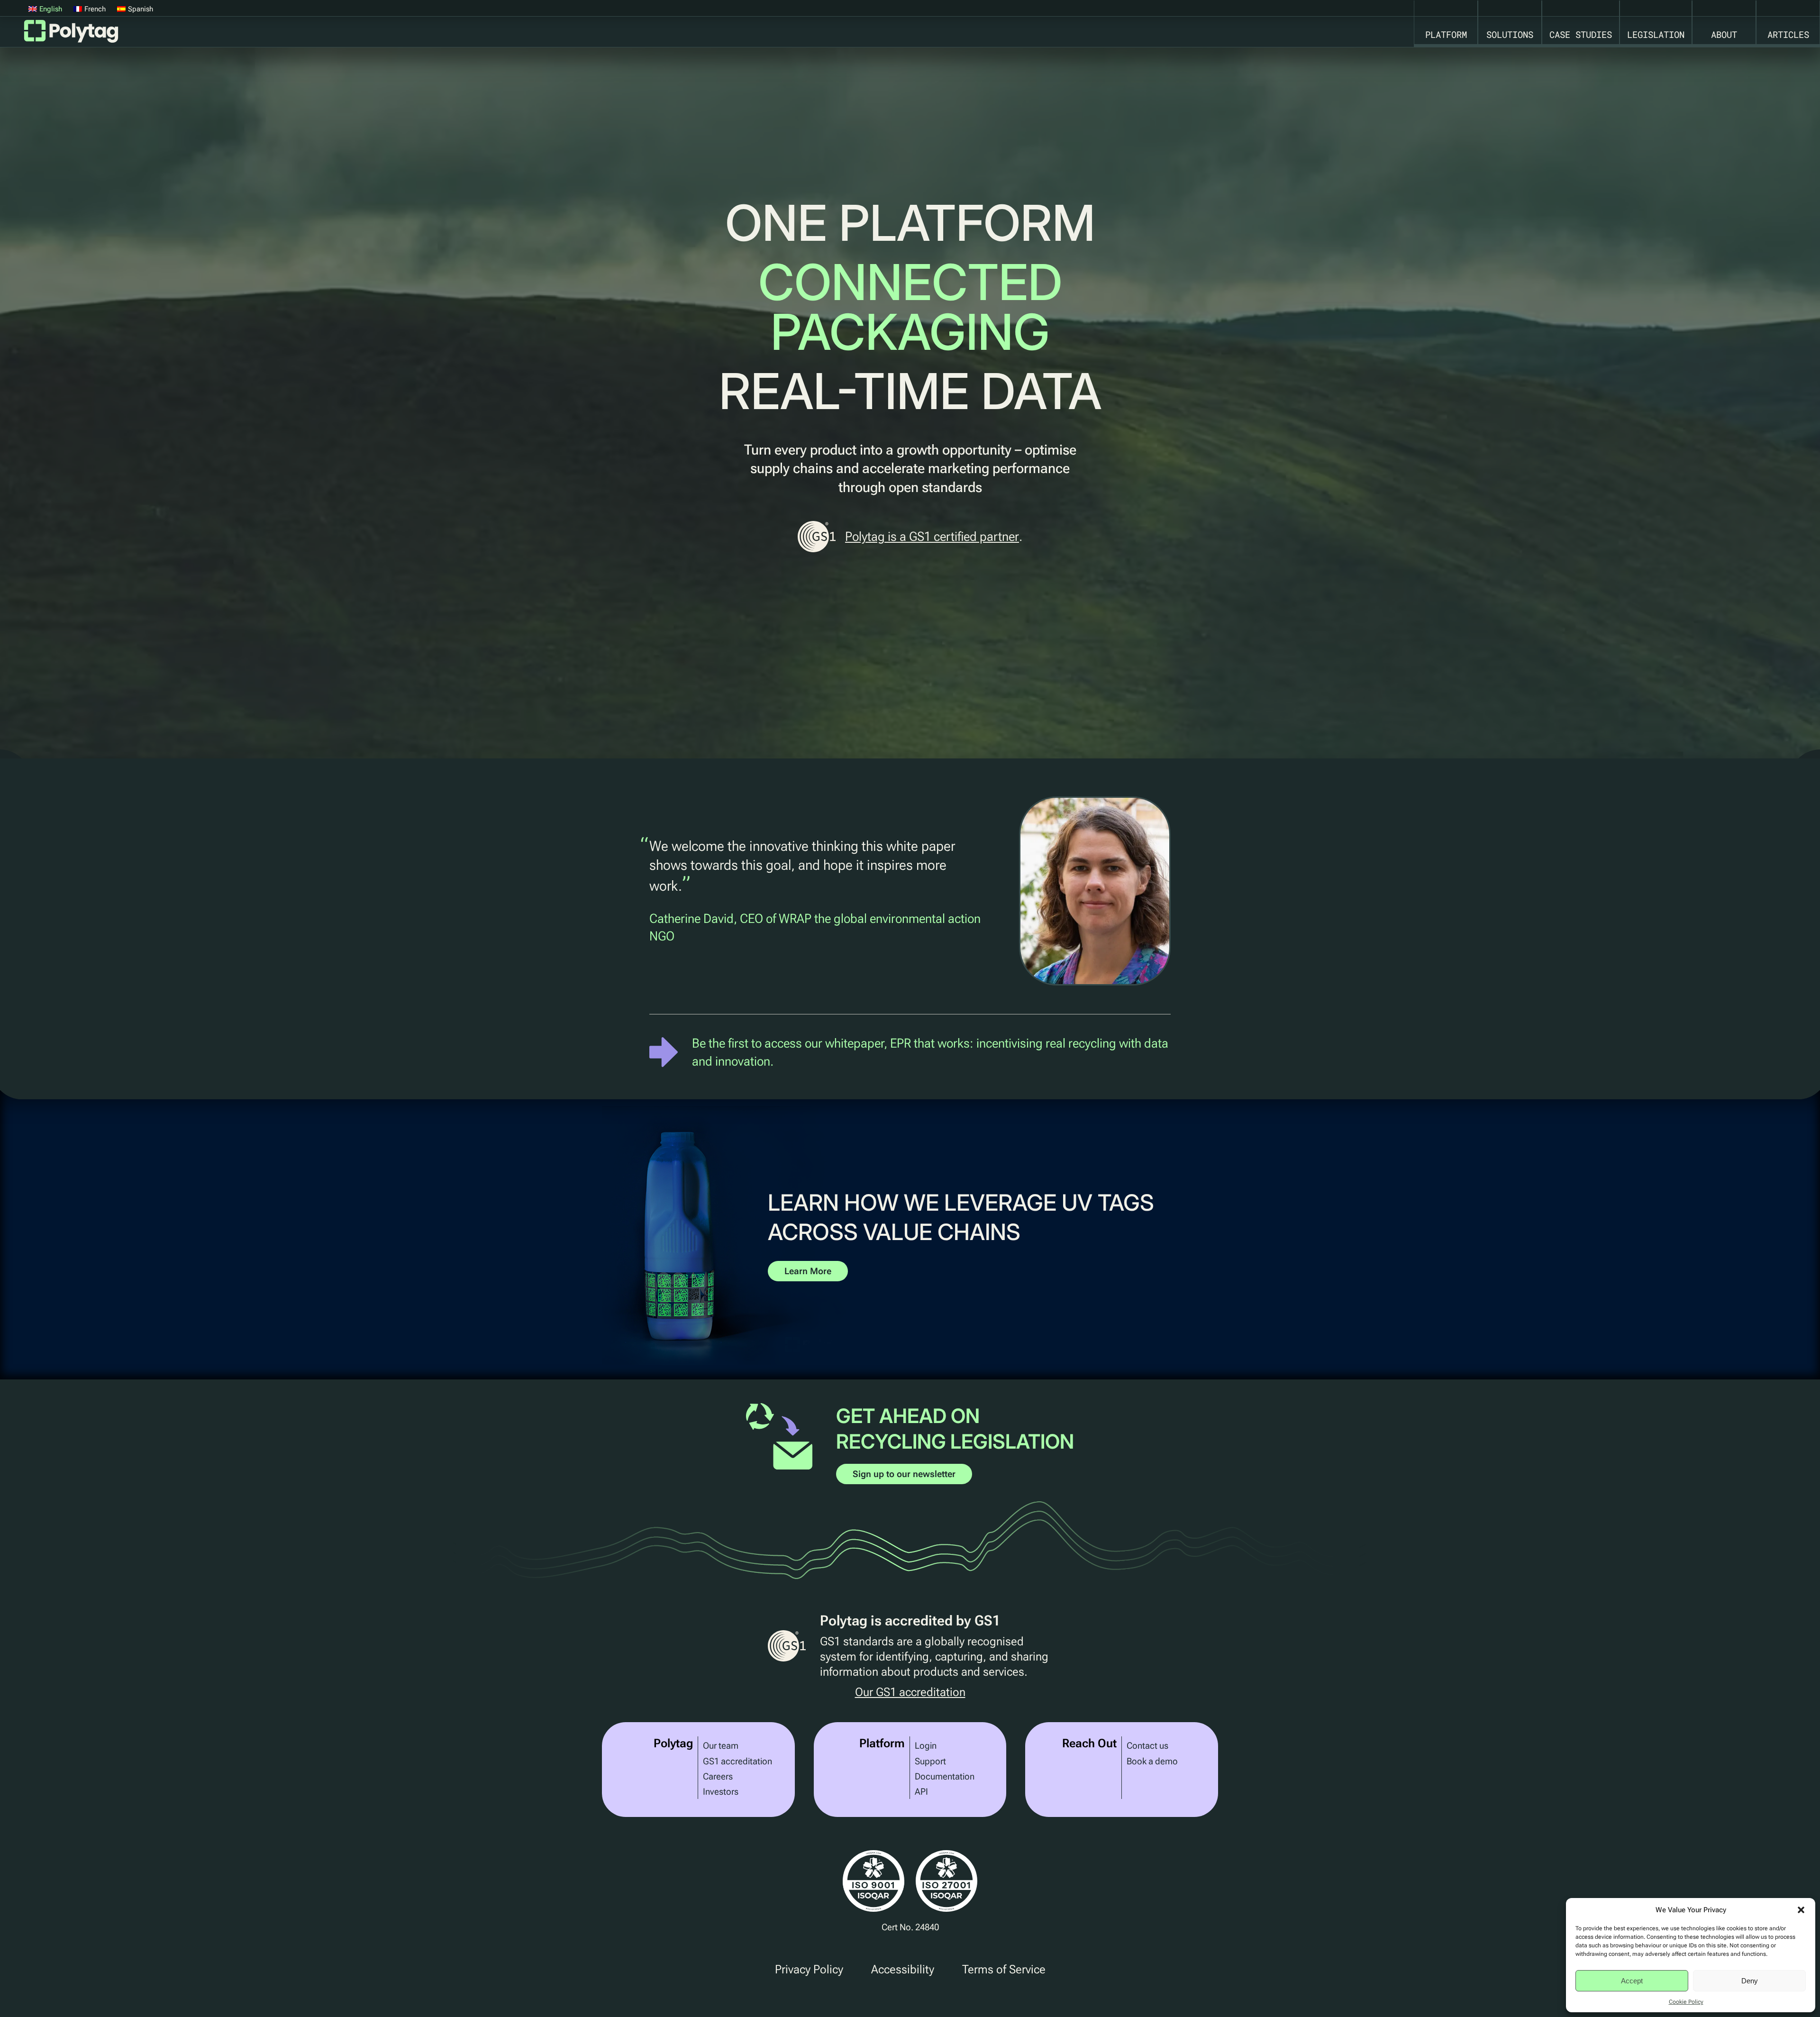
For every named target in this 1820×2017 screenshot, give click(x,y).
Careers (718, 1776)
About (1724, 34)
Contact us (1147, 1746)
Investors (721, 1792)
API (921, 1792)
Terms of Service (1004, 1969)
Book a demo (1152, 1761)
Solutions (1510, 34)
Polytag (71, 34)
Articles (1788, 34)
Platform (1446, 34)
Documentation (945, 1776)
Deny (1750, 1981)
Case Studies (1581, 34)
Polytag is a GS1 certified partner (932, 536)
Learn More (808, 1271)
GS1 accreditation (737, 1761)
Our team (721, 1746)
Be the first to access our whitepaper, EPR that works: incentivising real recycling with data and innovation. (930, 1052)
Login (926, 1746)
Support (930, 1761)
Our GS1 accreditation (910, 1693)
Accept (1632, 1981)
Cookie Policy (1686, 2002)
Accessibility (903, 1969)
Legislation (1656, 34)
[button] (1801, 1910)
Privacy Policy (809, 1969)
